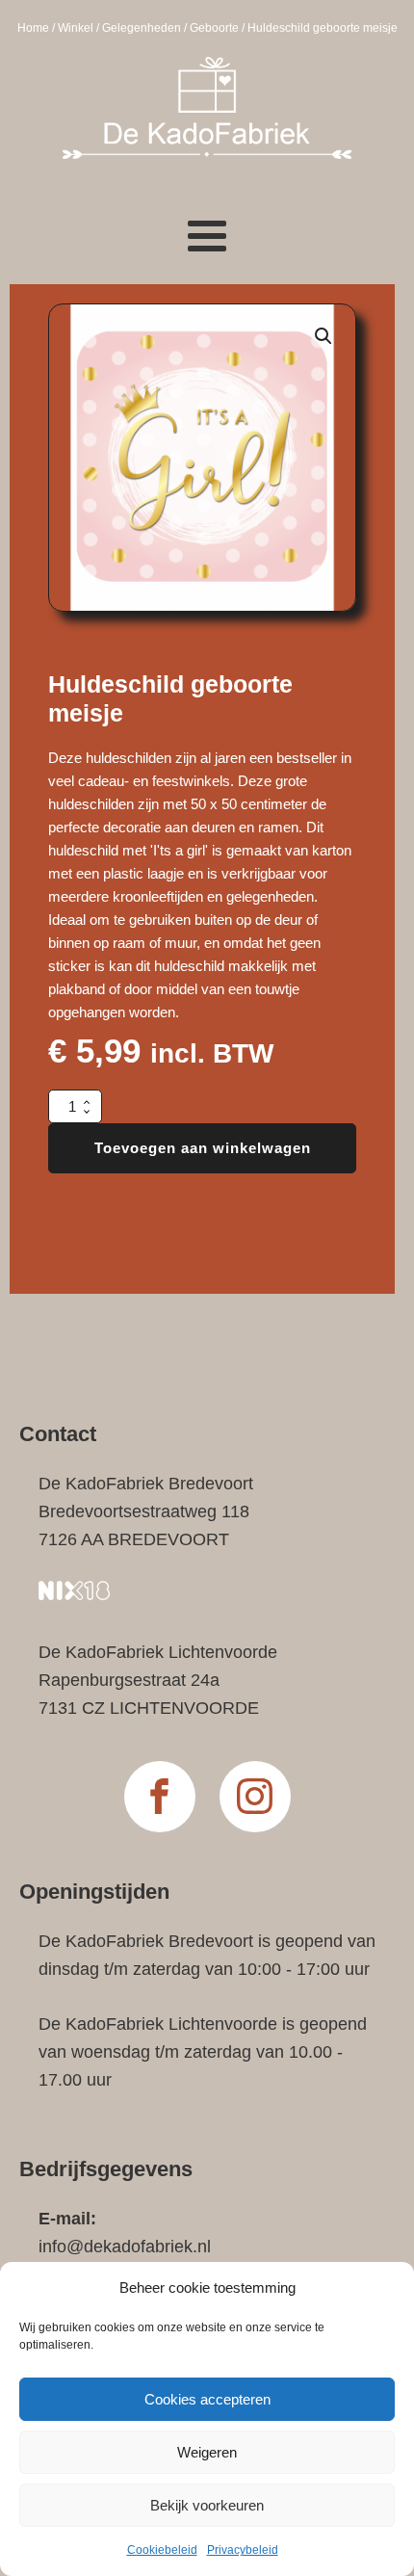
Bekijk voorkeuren (207, 2505)
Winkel (76, 28)
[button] (323, 336)
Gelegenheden (142, 28)
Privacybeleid (243, 2550)
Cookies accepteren (207, 2399)
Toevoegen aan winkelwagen (203, 1148)
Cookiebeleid (162, 2550)
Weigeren (207, 2452)
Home (33, 28)
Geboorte (214, 28)
